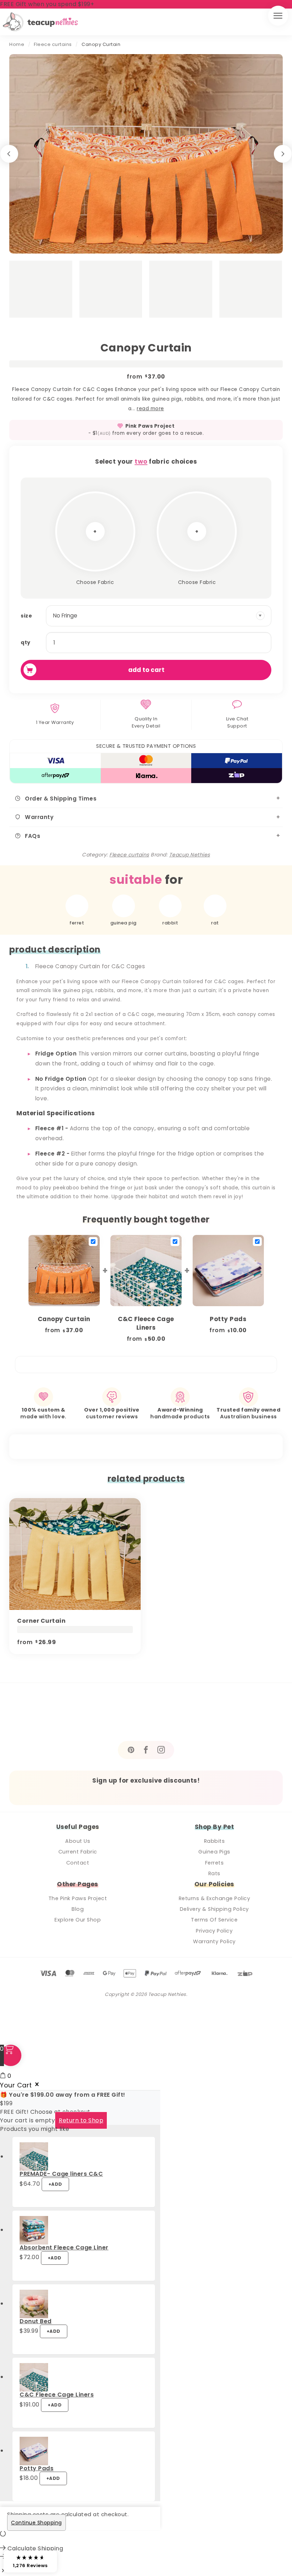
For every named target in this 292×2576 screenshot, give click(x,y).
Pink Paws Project (150, 426)
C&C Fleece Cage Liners (57, 2395)
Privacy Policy (214, 1931)
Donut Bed (36, 2321)
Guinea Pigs (214, 1852)
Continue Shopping (36, 2523)
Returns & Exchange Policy (215, 1898)
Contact (78, 1863)
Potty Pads (36, 2468)
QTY (26, 642)
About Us (78, 1841)
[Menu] (278, 16)
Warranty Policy (214, 1941)
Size (26, 616)
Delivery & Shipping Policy (214, 1909)
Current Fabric (78, 1852)
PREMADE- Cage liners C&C (61, 2174)
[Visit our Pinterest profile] (131, 1750)
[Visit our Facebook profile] (146, 1750)
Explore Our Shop (78, 1920)
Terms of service (214, 1920)
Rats (214, 1873)
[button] (30, 2561)
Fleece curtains (53, 44)
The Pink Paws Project (78, 1898)
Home (17, 44)
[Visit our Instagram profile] (161, 1750)
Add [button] (55, 2184)
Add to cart (146, 670)
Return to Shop (81, 2120)
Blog (78, 1909)
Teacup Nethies (190, 855)
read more (150, 409)
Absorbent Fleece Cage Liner (64, 2248)
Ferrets (215, 1863)
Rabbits (215, 1841)
